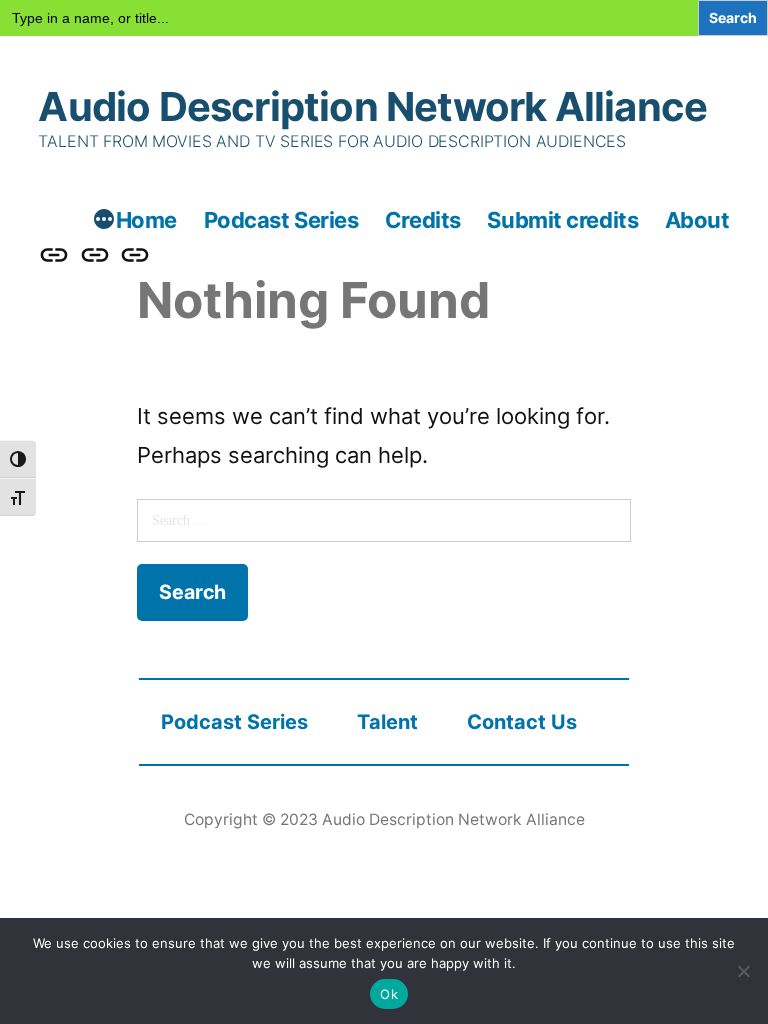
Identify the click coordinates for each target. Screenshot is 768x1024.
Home (146, 220)
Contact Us (522, 722)
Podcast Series (281, 220)
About (697, 220)
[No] (743, 971)
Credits (423, 220)
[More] (104, 222)
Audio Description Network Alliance (372, 106)
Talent (387, 722)
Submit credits (562, 220)
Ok (389, 994)
